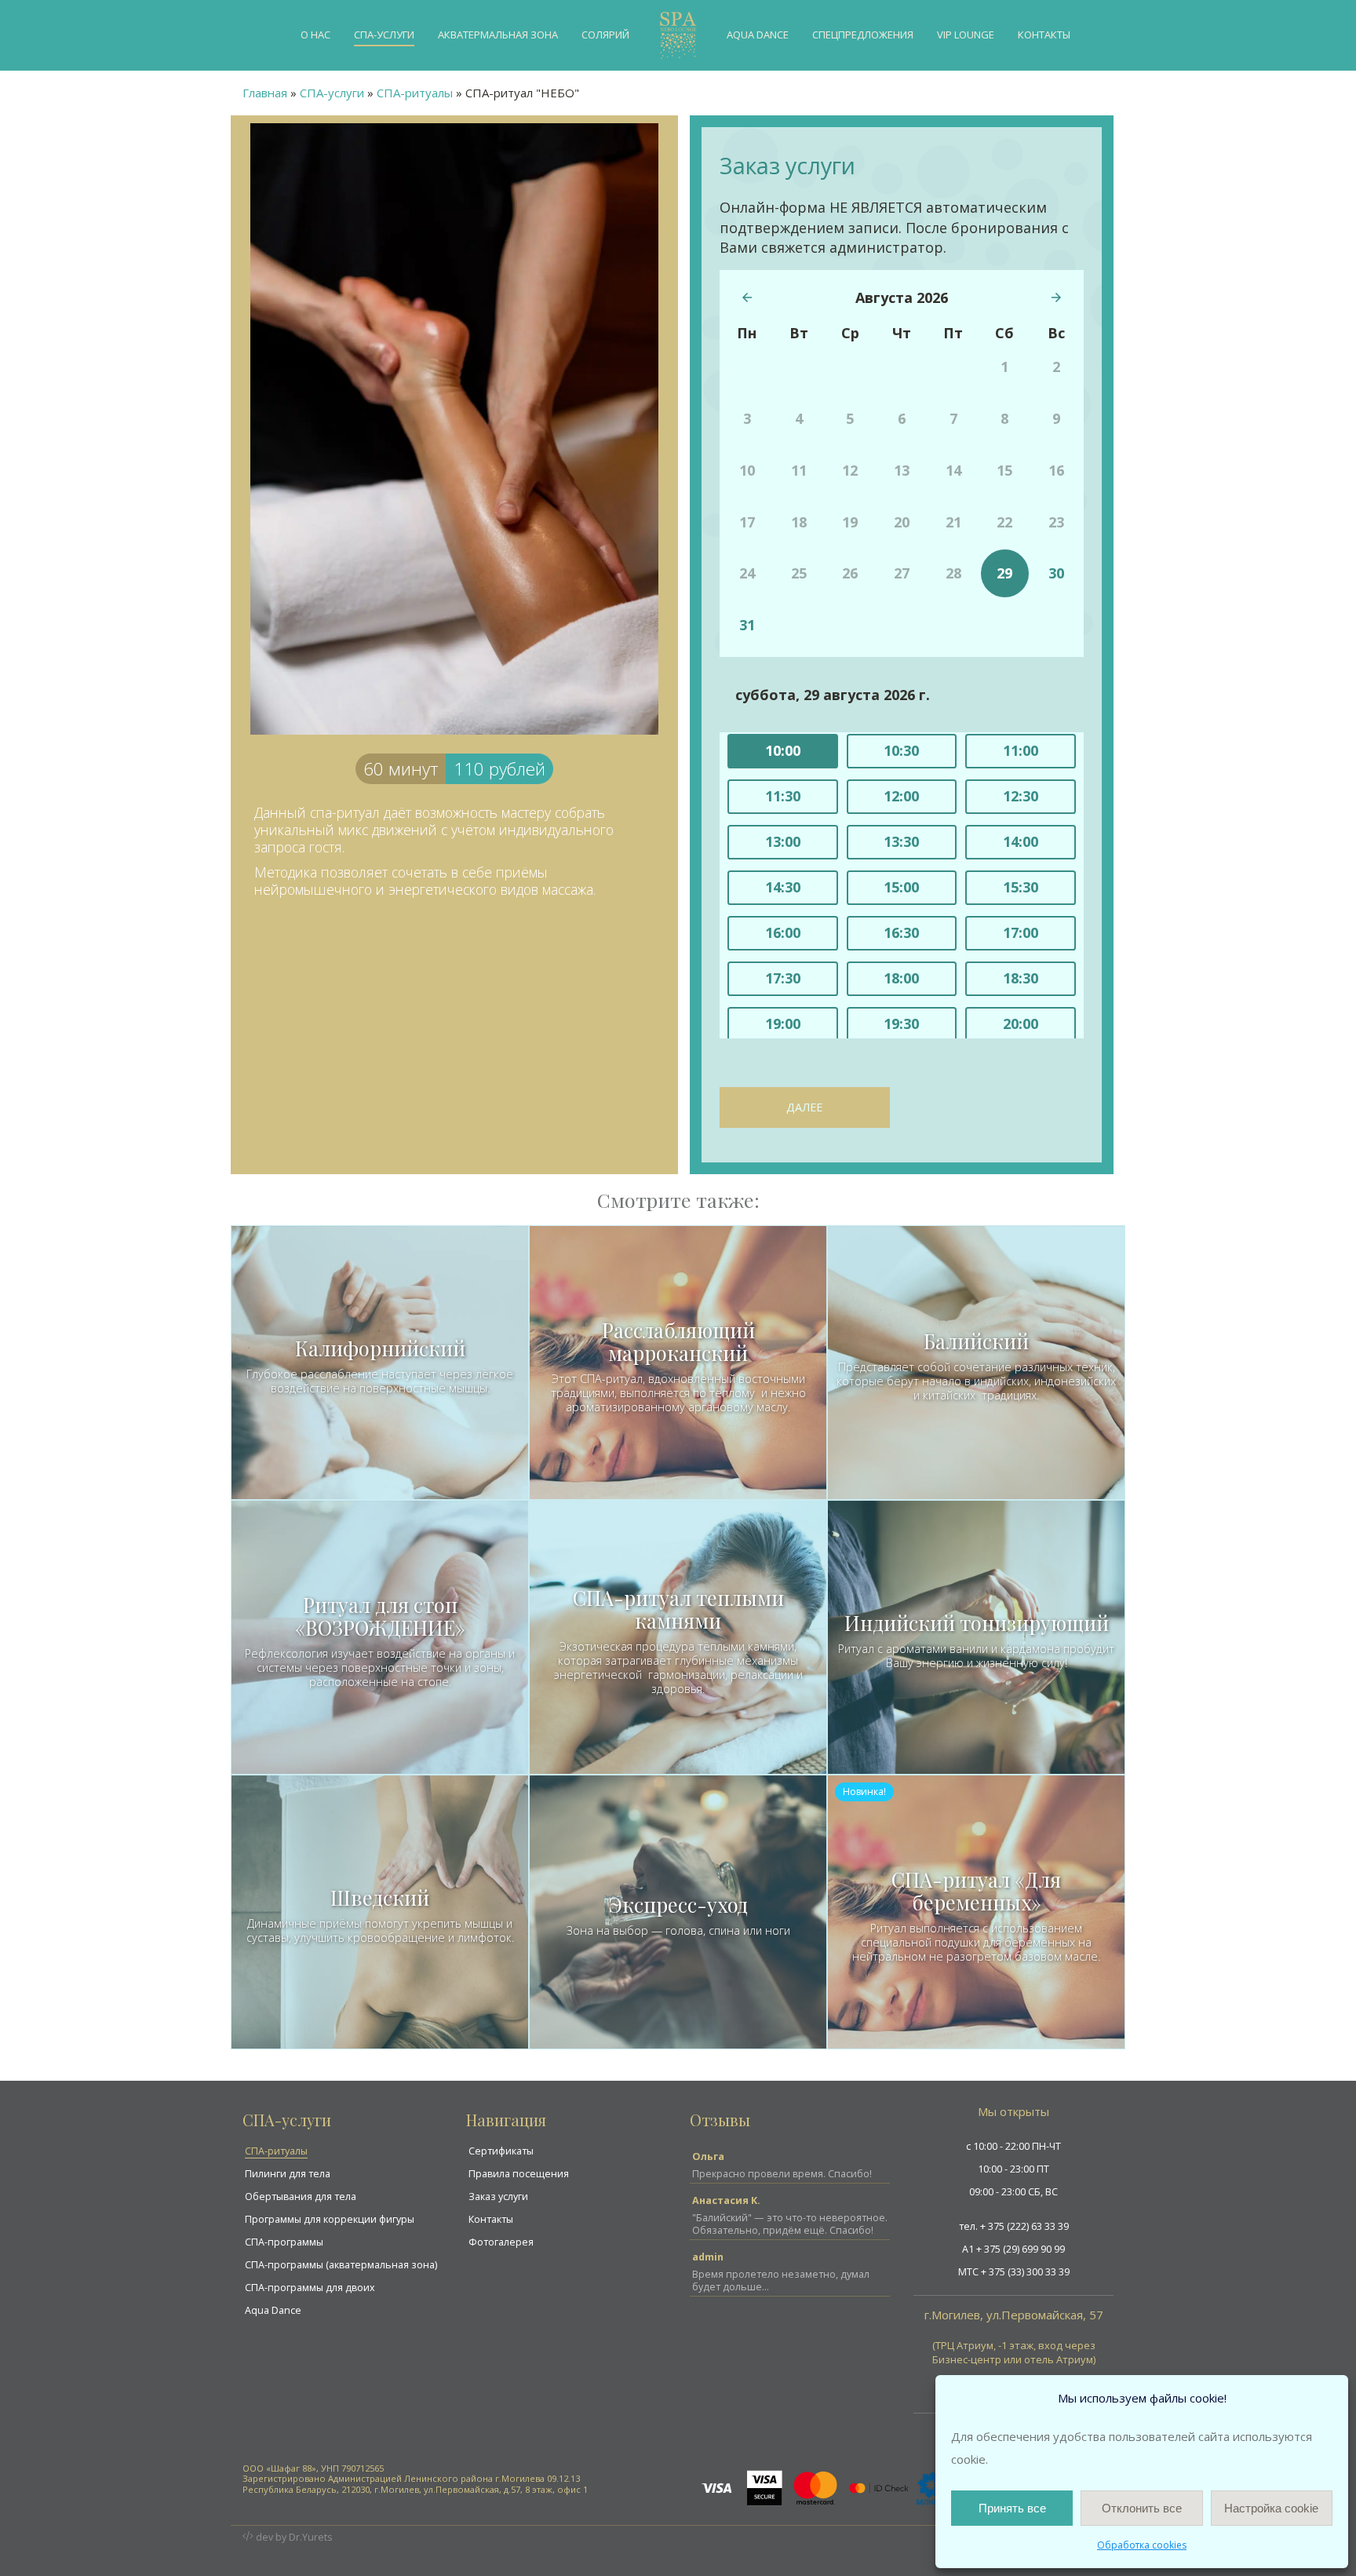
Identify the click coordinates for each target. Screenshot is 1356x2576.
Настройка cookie (1271, 2508)
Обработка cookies (1142, 2545)
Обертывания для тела (301, 2197)
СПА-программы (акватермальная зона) (341, 2265)
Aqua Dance (273, 2310)
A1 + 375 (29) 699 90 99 (1013, 2249)
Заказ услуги (498, 2197)
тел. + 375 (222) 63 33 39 (1014, 2226)
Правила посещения (519, 2174)
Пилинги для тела (288, 2174)
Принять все (1012, 2508)
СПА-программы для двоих (310, 2288)
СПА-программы (284, 2242)
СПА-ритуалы (276, 2151)
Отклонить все (1142, 2508)
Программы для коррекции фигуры (330, 2219)
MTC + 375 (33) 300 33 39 (1014, 2272)
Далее (804, 1107)
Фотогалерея (501, 2242)
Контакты (491, 2219)
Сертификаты (501, 2151)
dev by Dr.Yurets (294, 2537)
